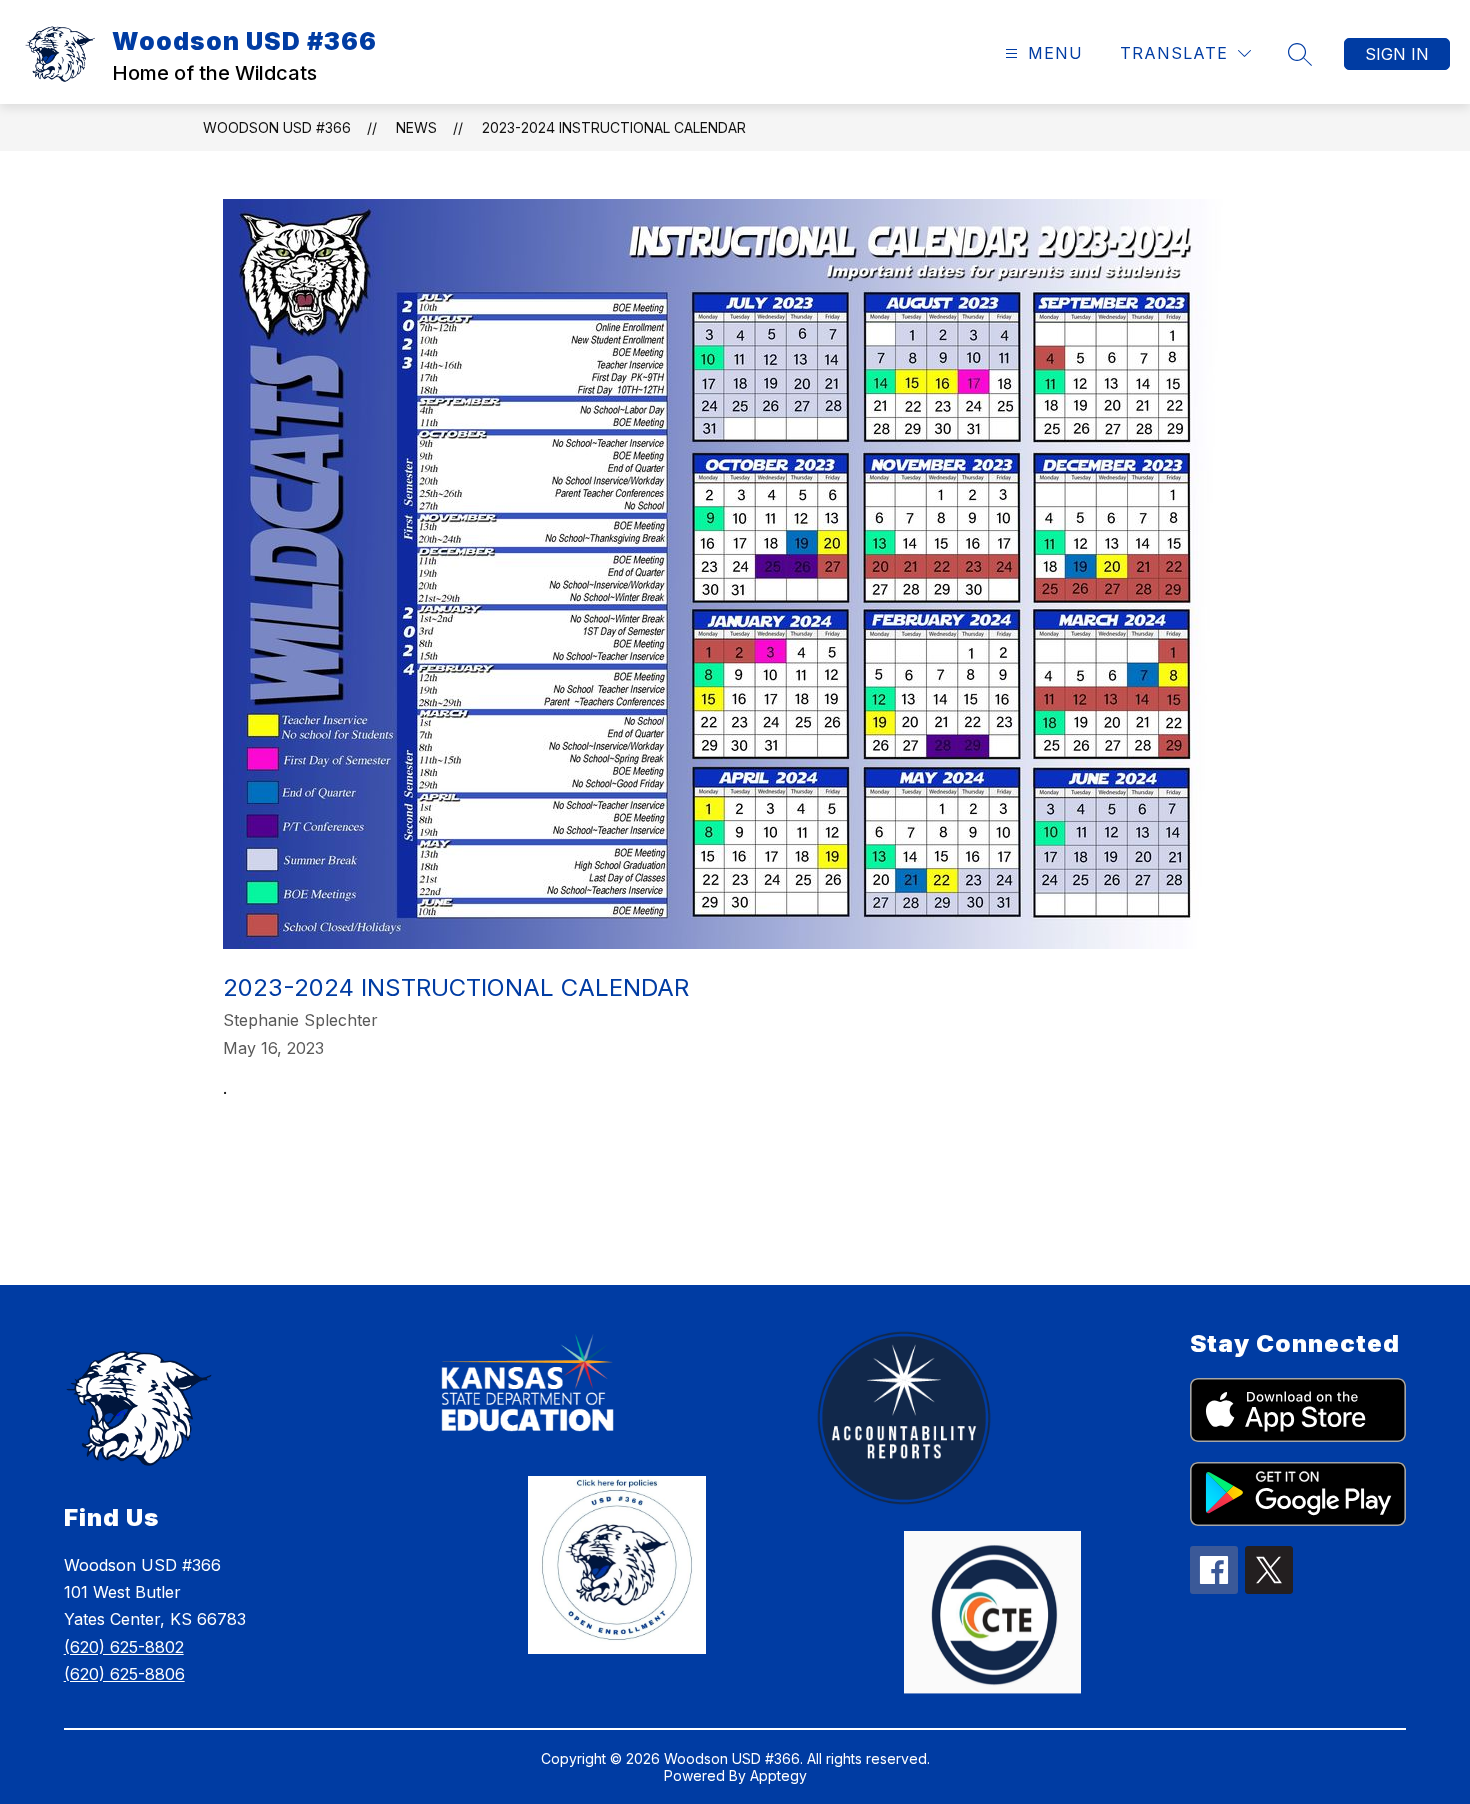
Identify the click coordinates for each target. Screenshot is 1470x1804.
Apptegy (778, 1775)
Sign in (1397, 54)
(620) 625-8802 (124, 1647)
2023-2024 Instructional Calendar (614, 127)
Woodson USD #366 (277, 127)
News (416, 127)
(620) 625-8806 (124, 1674)
